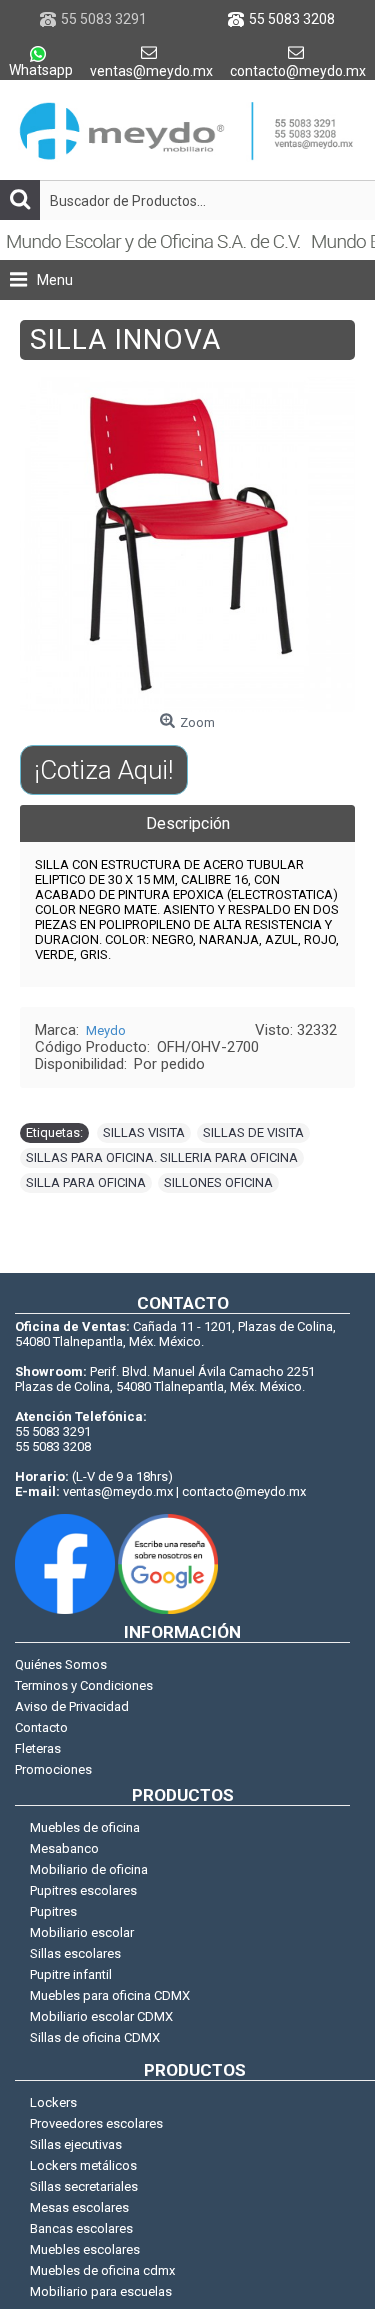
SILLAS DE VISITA (253, 1132)
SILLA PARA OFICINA (86, 1182)
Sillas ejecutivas (76, 2144)
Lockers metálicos (83, 2165)
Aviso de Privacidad (72, 1706)
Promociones (53, 1769)
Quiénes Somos (61, 1664)
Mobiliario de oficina (89, 1869)
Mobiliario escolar (82, 1932)
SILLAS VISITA (144, 1132)
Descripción (188, 823)
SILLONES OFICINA (218, 1182)
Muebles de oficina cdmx (102, 2270)
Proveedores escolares (96, 2123)
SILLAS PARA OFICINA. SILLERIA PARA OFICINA (162, 1157)
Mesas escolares (79, 2207)
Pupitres (53, 1911)
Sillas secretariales (84, 2186)
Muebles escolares (85, 2249)
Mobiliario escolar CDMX (101, 2016)
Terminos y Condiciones (84, 1685)
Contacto (41, 1727)
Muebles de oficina (85, 1827)
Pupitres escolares (83, 1890)
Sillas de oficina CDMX (95, 2037)
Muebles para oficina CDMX (110, 1995)
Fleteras (38, 1748)
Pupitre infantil (71, 1974)
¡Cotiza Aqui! (103, 770)
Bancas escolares (81, 2228)
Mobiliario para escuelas (101, 2291)
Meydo (106, 1030)
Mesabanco (64, 1848)
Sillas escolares (75, 1953)
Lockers (53, 2102)
